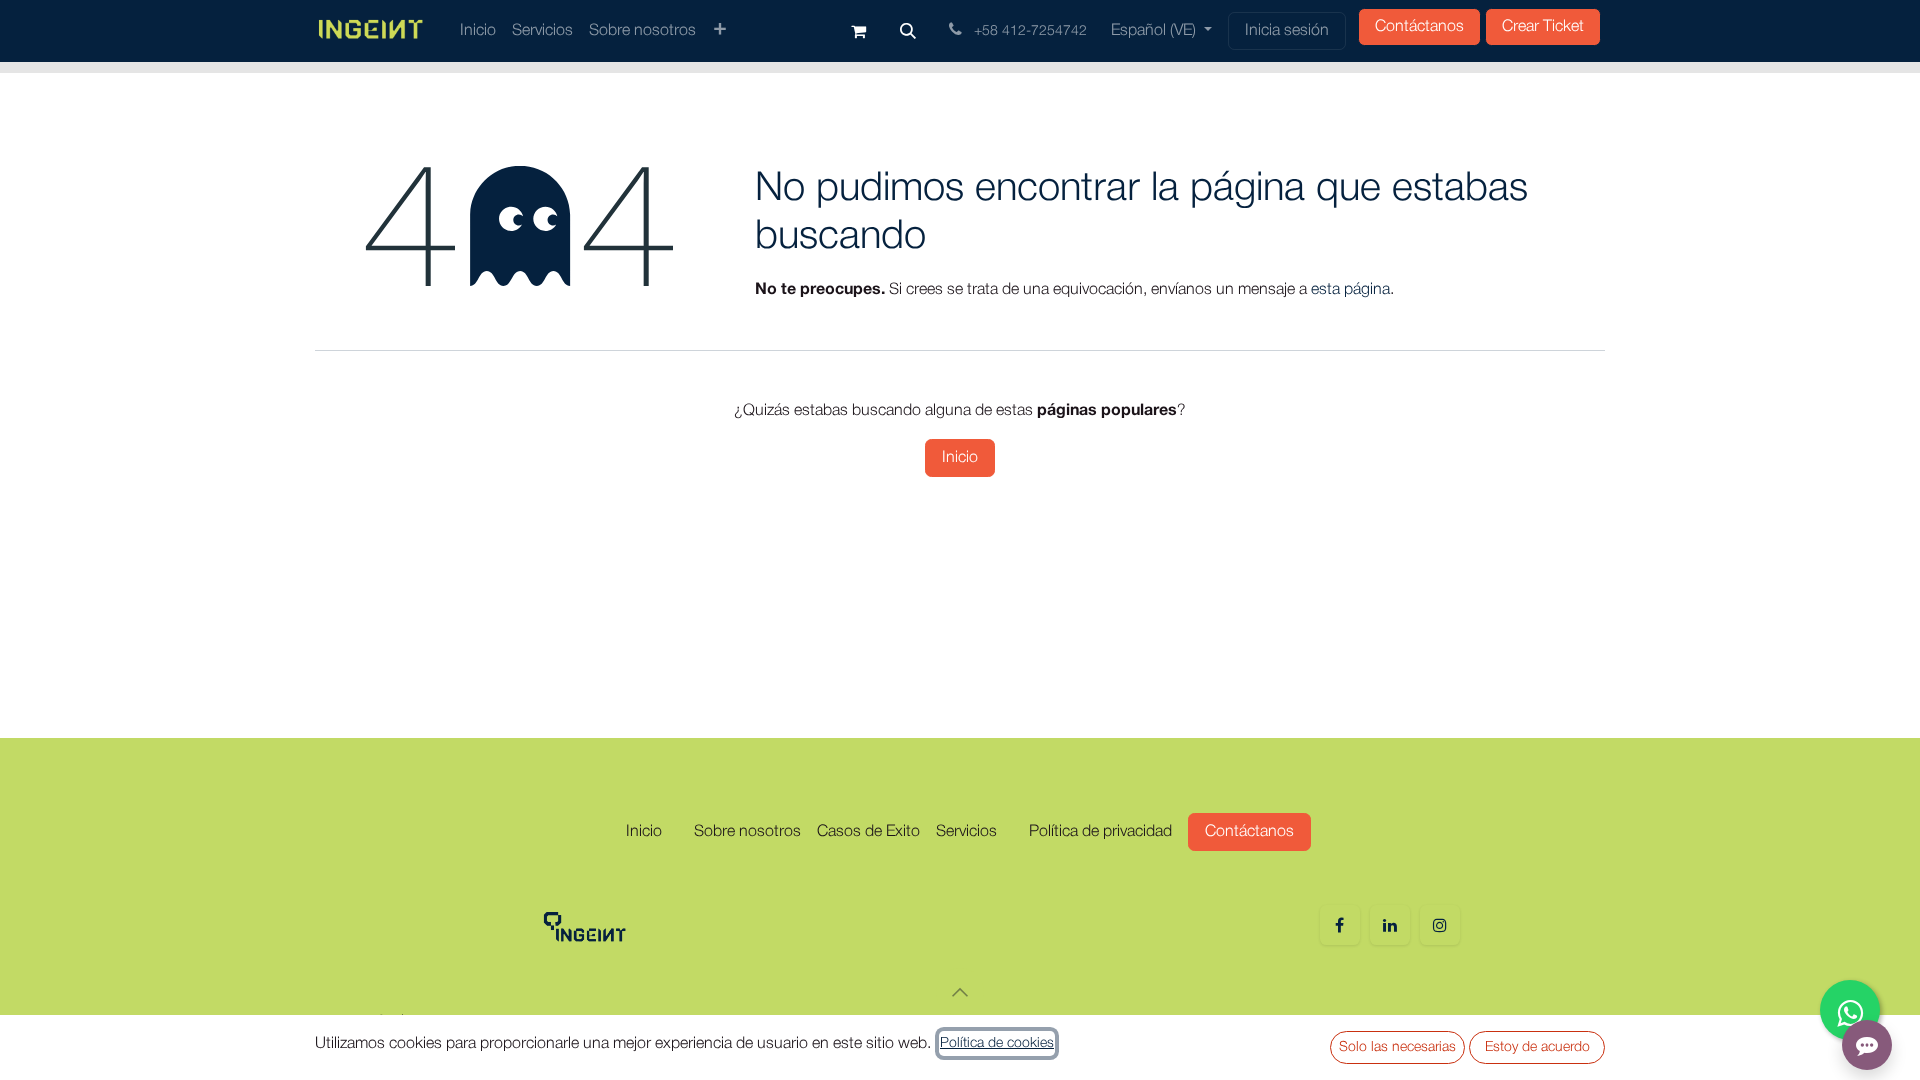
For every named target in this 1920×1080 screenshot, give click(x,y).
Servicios (966, 832)
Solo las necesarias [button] (1397, 1047)
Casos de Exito (868, 832)
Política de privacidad (1100, 832)
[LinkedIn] (1390, 925)
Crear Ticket (1543, 27)
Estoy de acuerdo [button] (1537, 1047)
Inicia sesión (1287, 31)
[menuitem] (478, 31)
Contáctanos (1419, 27)
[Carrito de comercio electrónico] (858, 31)
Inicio (960, 458)
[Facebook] (1340, 925)
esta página (1350, 290)
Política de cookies (997, 1043)
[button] (908, 31)
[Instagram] (1440, 925)
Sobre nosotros (747, 832)
